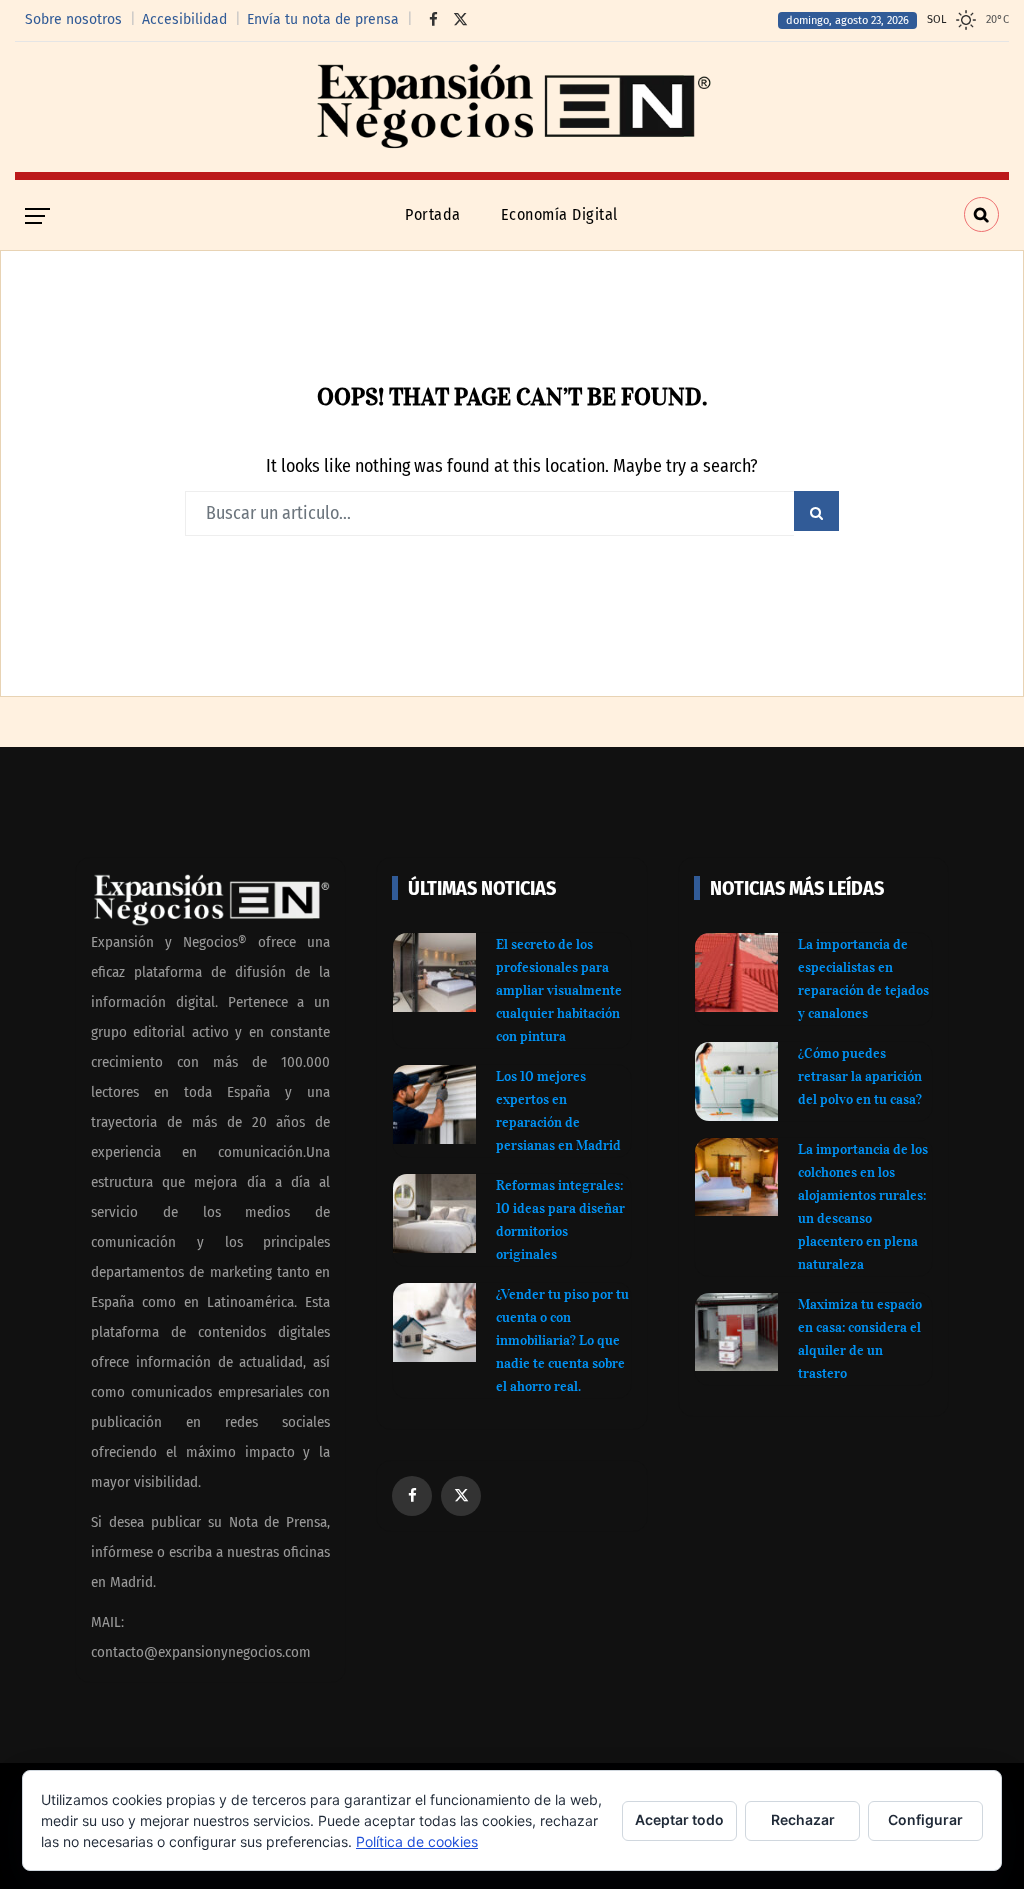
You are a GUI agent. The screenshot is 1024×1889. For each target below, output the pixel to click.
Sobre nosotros (73, 19)
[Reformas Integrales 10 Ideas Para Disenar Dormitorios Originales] (434, 1213)
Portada (433, 214)
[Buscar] (981, 214)
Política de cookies (417, 1841)
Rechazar (803, 1819)
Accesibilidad (184, 19)
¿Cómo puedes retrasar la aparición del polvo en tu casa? (860, 1076)
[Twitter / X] (455, 20)
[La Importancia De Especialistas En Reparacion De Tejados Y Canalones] (736, 972)
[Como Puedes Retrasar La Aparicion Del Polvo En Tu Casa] (736, 1081)
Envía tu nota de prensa (323, 19)
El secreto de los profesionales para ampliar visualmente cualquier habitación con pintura (559, 990)
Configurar (925, 1819)
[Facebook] (428, 20)
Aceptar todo (679, 1819)
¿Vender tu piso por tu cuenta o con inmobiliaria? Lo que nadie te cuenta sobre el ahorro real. (562, 1340)
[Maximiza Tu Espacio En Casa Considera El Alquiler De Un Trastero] (736, 1332)
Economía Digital (559, 214)
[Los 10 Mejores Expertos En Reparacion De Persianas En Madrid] (434, 1104)
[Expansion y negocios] (512, 107)
